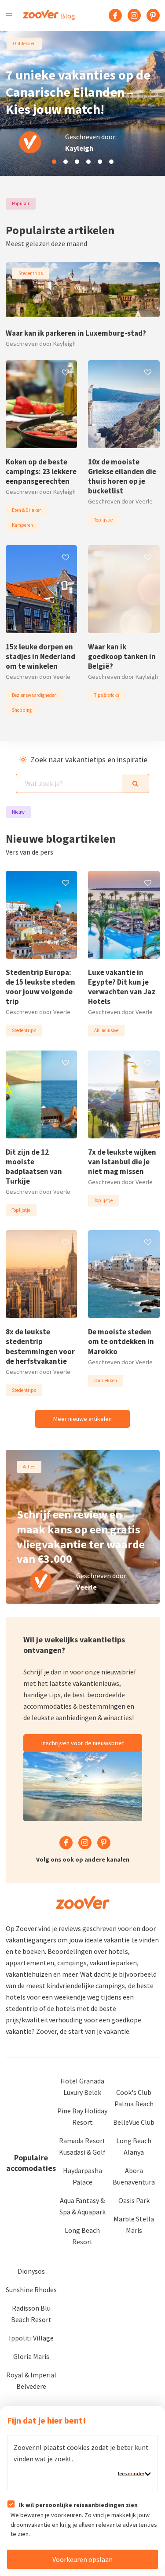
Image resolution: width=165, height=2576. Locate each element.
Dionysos (31, 2271)
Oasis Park (134, 2200)
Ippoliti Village (31, 2338)
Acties (29, 1467)
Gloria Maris (31, 2356)
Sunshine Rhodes (31, 2290)
